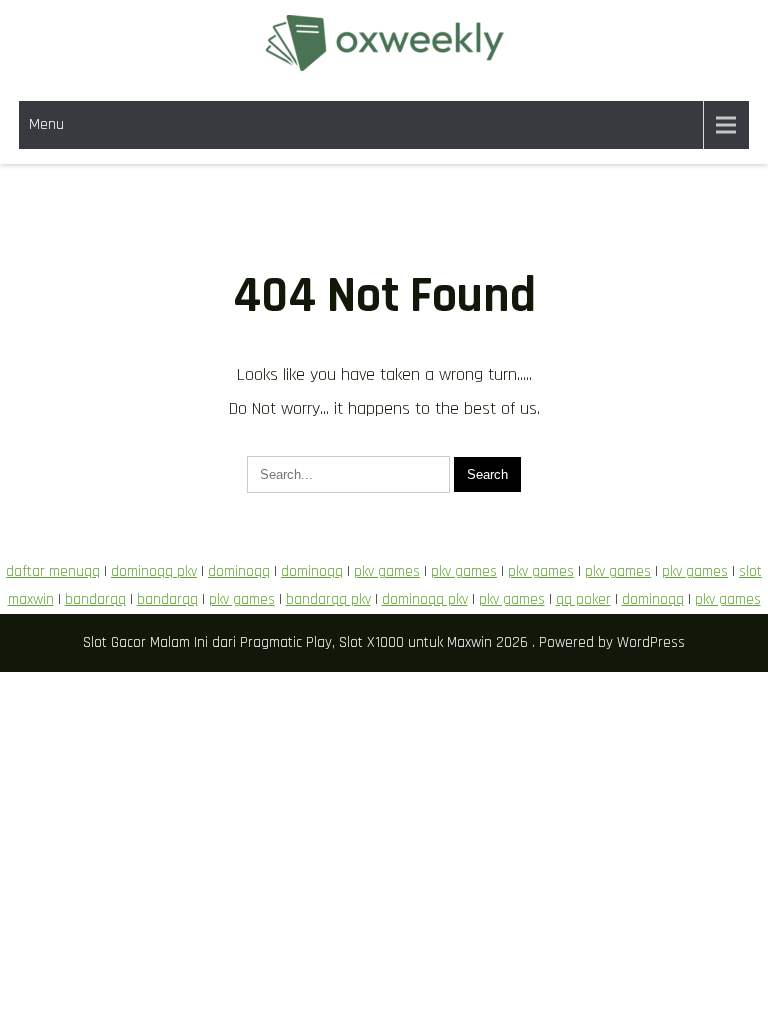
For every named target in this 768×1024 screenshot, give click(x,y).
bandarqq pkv (328, 599)
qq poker (583, 599)
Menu (46, 124)
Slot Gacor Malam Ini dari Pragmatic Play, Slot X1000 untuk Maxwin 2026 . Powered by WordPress (384, 642)
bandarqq (95, 599)
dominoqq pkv (154, 571)
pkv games (387, 571)
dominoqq (239, 571)
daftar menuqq (53, 571)
